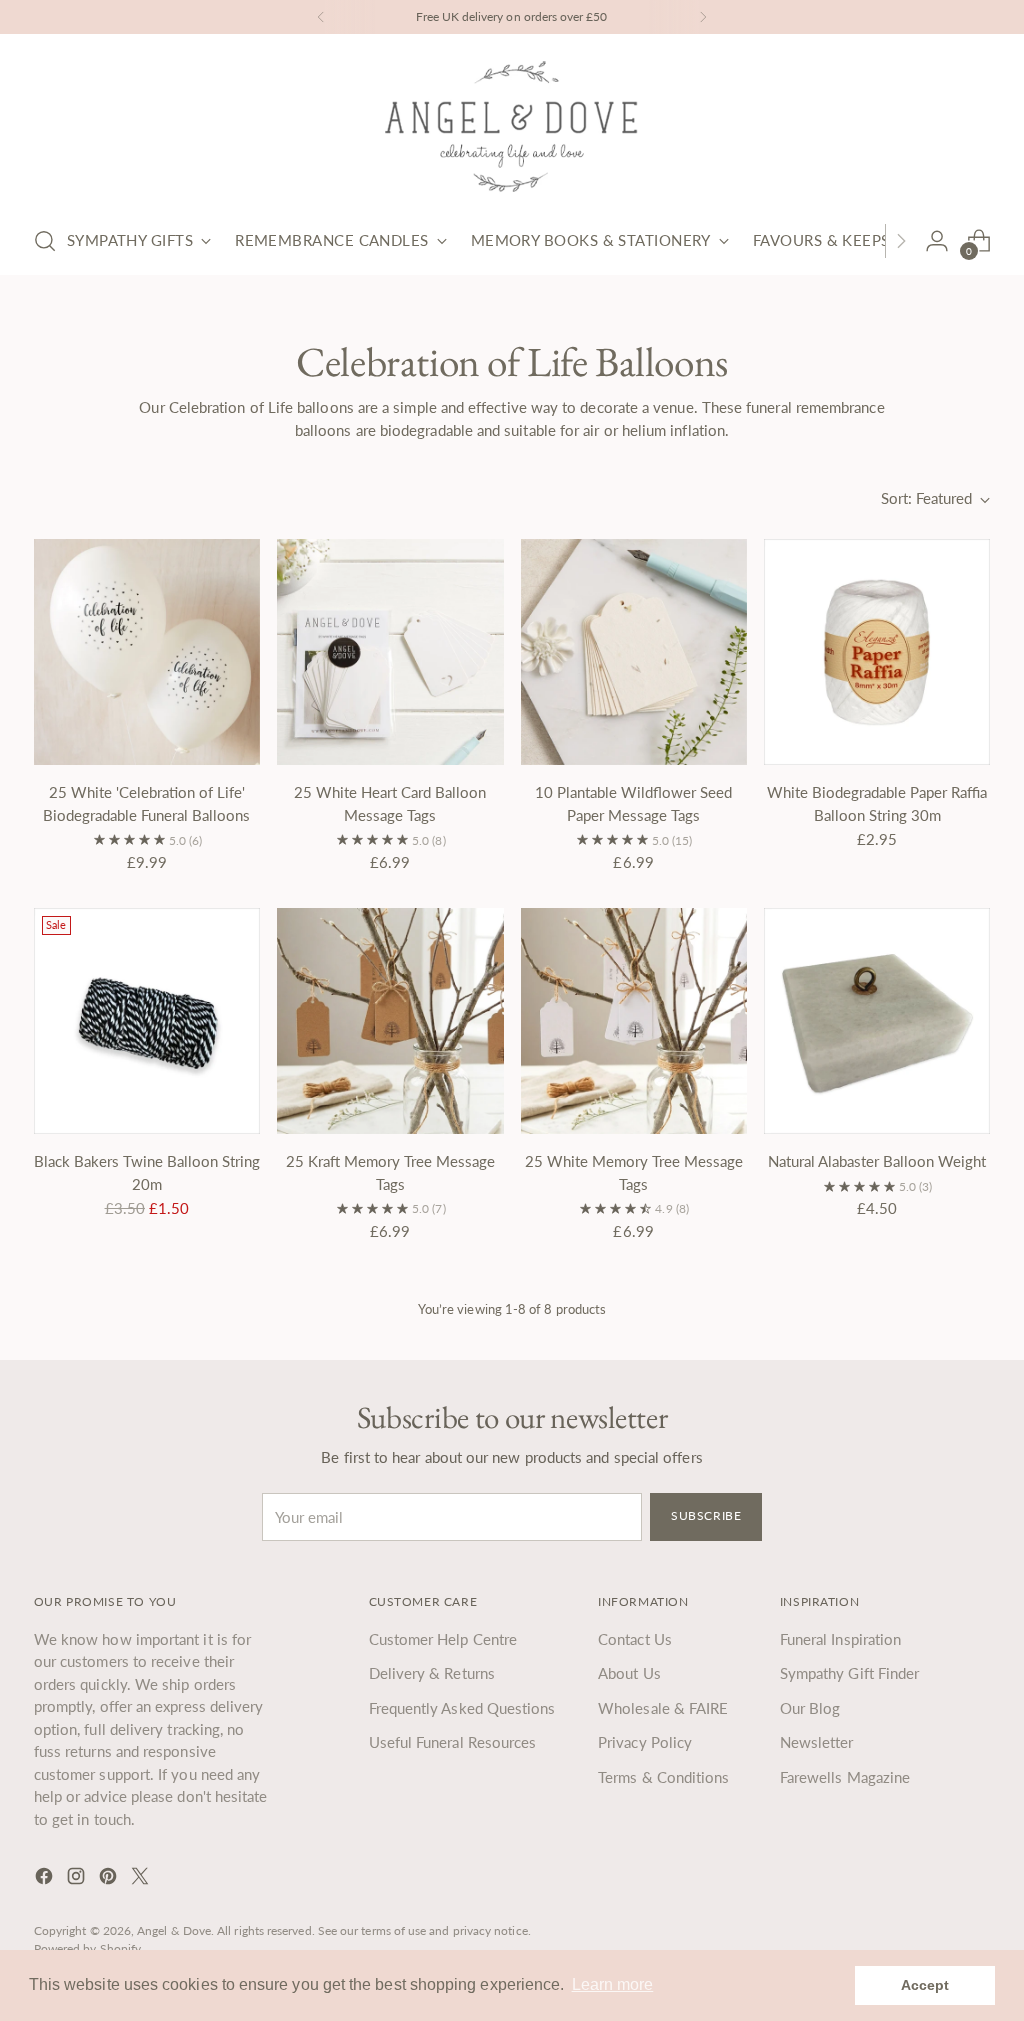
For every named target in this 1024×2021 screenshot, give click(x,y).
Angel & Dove (174, 1930)
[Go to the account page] (937, 241)
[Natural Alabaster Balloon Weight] (877, 1021)
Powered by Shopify (87, 1948)
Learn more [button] (613, 1984)
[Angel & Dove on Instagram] (78, 1879)
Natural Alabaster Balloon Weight (877, 1161)
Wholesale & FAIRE (663, 1708)
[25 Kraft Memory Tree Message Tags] (390, 1021)
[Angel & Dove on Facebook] (46, 1879)
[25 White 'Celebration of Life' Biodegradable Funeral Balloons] (147, 652)
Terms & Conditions (663, 1777)
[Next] (703, 17)
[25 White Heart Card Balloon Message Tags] (390, 652)
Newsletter (817, 1742)
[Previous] (321, 17)
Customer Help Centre (443, 1639)
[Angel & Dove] (512, 126)
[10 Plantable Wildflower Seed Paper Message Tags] (634, 652)
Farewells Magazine (845, 1777)
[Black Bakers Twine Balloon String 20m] (147, 1021)
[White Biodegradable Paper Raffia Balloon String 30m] (877, 652)
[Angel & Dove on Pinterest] (110, 1879)
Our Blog (810, 1708)
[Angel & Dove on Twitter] (142, 1879)
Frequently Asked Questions (462, 1708)
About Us (629, 1673)
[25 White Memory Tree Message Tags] (634, 1021)
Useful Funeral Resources (453, 1742)
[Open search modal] (45, 241)
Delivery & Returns (432, 1673)
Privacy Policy (645, 1742)
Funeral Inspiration (840, 1639)
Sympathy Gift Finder (850, 1673)
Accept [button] (925, 1985)
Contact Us (635, 1639)
